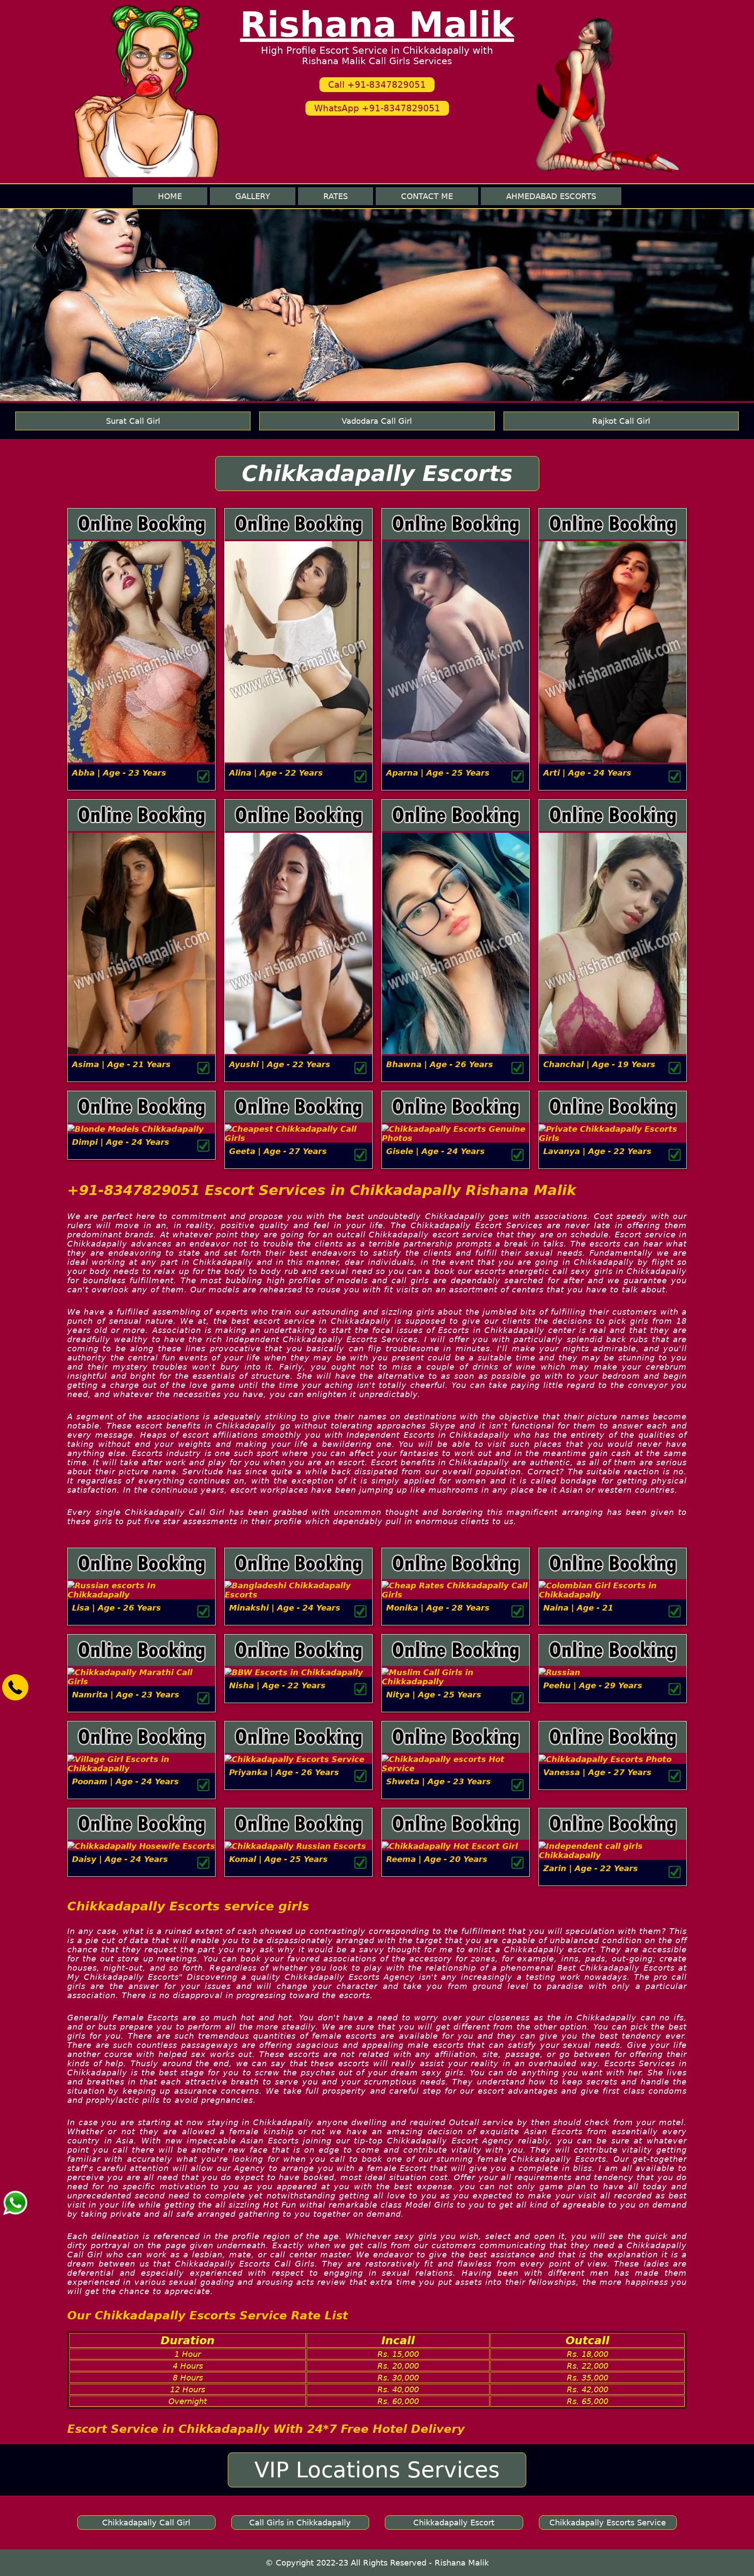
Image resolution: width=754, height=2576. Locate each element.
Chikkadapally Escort (454, 2523)
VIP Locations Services (377, 2470)
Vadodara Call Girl (377, 421)
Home (170, 196)
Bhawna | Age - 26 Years (440, 1064)
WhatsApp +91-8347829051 (377, 108)
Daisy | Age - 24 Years (120, 1859)
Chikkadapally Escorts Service (608, 2523)
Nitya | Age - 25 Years (434, 1695)
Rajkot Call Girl (621, 421)
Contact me (427, 196)
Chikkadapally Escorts (377, 474)
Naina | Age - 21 (578, 1608)
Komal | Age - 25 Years (278, 1859)
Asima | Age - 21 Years (121, 1064)
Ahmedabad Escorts (551, 196)
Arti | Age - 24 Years (587, 773)
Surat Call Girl (133, 421)
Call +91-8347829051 (377, 85)
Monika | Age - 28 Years (438, 1608)
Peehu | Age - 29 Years (593, 1685)
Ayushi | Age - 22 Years (280, 1064)
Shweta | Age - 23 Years (439, 1781)
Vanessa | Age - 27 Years (597, 1772)
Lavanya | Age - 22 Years (597, 1151)
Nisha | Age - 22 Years (277, 1685)
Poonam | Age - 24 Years (125, 1781)
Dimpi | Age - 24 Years (121, 1142)
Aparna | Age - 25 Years (438, 773)
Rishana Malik (377, 25)
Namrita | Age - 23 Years (126, 1695)
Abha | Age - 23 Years (119, 773)
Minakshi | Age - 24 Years (285, 1608)
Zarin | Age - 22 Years (591, 1868)
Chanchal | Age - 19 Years (599, 1064)
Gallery (253, 196)
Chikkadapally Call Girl (146, 2523)
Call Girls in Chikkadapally (300, 2523)
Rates (336, 196)
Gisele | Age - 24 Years (435, 1151)
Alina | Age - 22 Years (276, 773)
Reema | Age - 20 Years (437, 1859)
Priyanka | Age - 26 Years (284, 1772)
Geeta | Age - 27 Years (278, 1151)
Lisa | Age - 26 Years (117, 1608)
